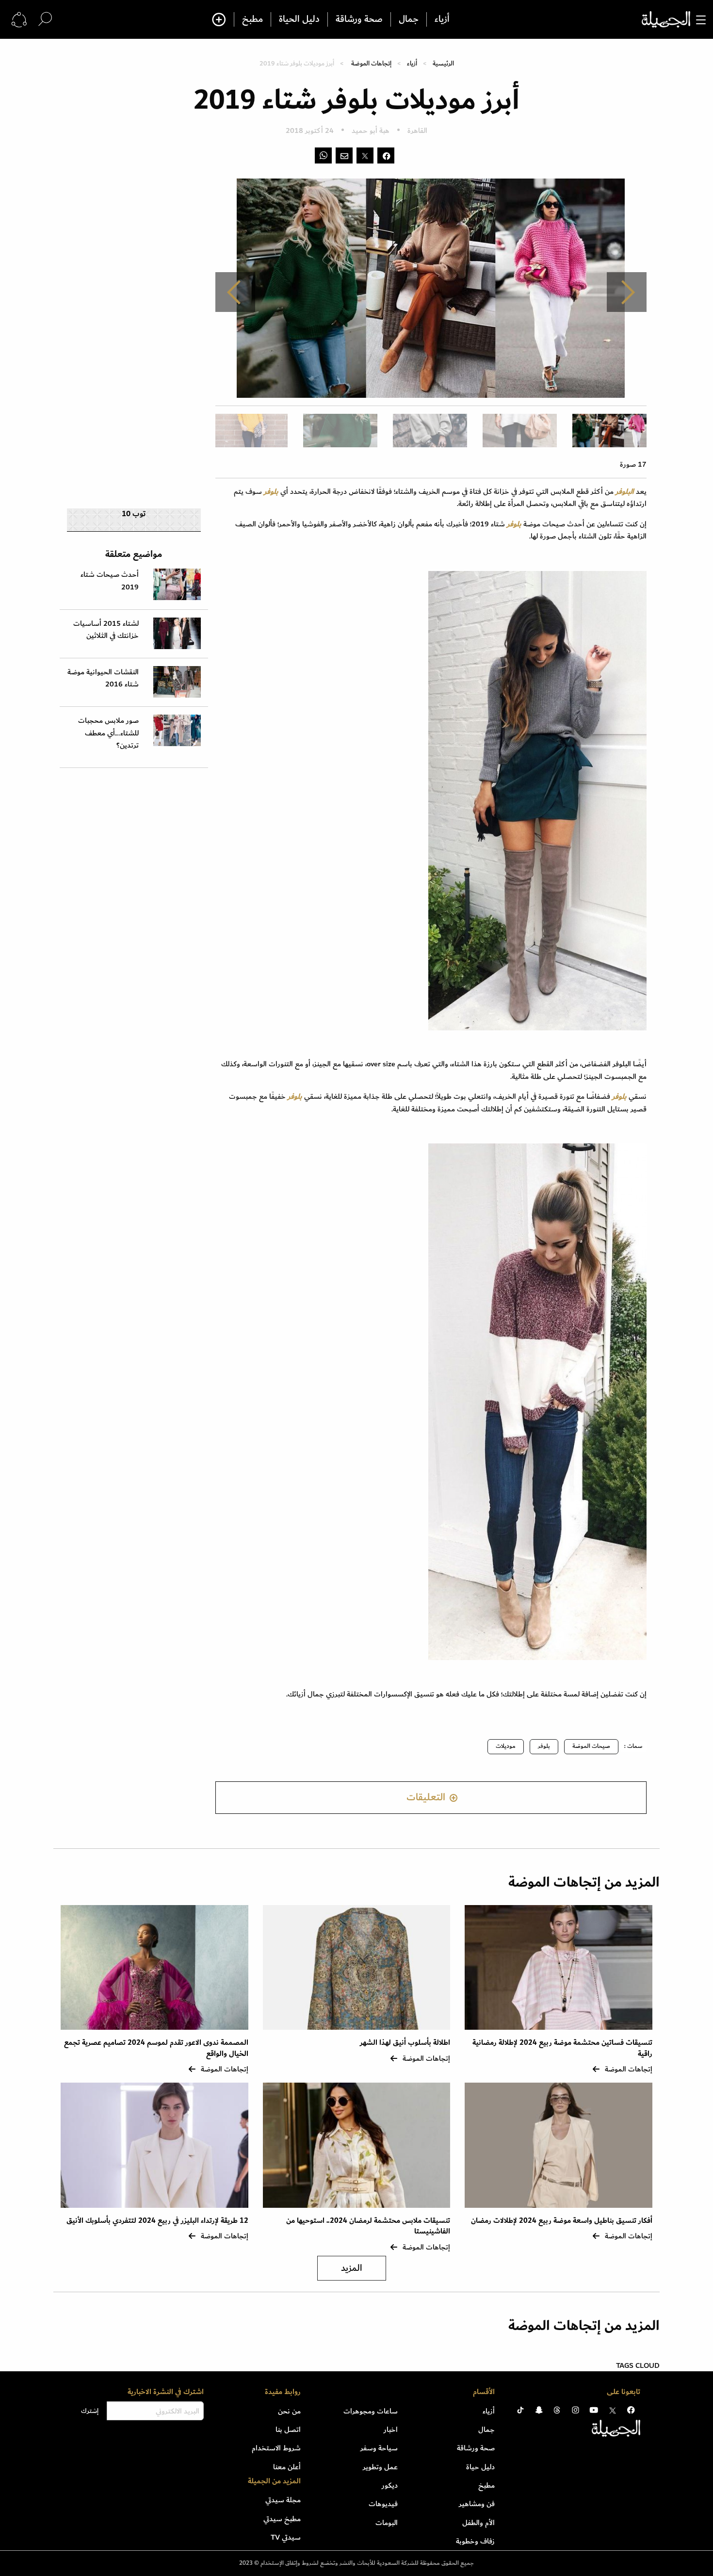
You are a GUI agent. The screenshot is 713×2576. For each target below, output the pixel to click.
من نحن (289, 2411)
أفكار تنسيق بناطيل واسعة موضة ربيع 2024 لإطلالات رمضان (562, 2221)
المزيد (352, 2268)
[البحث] (45, 19)
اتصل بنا (288, 2429)
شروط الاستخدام (276, 2448)
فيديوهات (383, 2504)
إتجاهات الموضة (371, 63)
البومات (387, 2523)
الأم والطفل (478, 2523)
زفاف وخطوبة (475, 2541)
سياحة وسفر (379, 2448)
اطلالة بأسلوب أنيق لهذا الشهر (405, 2043)
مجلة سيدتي (283, 2500)
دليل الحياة (299, 19)
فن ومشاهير (477, 2504)
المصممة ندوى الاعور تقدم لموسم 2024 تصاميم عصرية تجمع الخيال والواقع (156, 2048)
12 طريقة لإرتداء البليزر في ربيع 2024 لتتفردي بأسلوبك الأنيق (157, 2221)
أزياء (442, 19)
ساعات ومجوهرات (371, 2411)
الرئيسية (443, 63)
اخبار (391, 2429)
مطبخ (252, 19)
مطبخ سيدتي (282, 2519)
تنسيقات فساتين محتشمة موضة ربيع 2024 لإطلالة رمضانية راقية (562, 2048)
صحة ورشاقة (359, 19)
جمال (409, 19)
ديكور (390, 2485)
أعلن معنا (287, 2467)
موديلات (506, 1746)
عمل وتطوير (380, 2467)
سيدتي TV (286, 2537)
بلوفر (544, 1746)
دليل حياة (480, 2467)
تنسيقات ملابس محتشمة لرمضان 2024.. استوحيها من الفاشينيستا (368, 2226)
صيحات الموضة (591, 1746)
